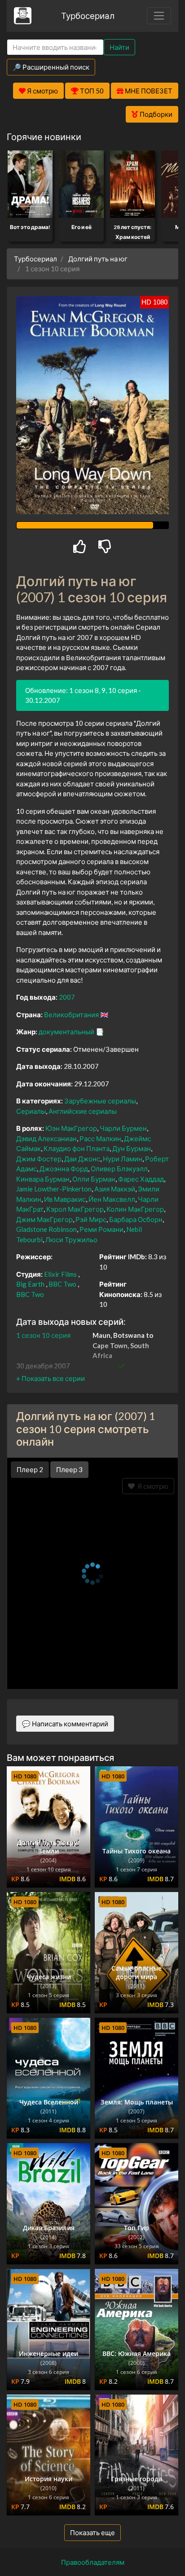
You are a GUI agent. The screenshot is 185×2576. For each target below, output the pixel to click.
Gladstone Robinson (46, 1229)
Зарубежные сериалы (100, 1101)
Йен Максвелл (112, 1199)
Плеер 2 (30, 1469)
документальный (66, 1032)
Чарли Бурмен (123, 1128)
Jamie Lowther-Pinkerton (54, 1189)
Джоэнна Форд (64, 1169)
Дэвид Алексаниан (46, 1138)
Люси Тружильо (71, 1239)
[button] (51, 1378)
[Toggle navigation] (159, 16)
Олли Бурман (94, 1179)
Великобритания (71, 1015)
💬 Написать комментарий (65, 1724)
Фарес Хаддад (141, 1179)
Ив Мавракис (65, 1199)
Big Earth (30, 1284)
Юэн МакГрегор (71, 1128)
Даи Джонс (82, 1159)
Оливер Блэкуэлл (119, 1169)
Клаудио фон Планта (77, 1148)
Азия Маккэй (115, 1189)
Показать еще (92, 2532)
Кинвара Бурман (43, 1179)
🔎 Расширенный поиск (51, 67)
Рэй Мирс (91, 1219)
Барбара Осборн (136, 1219)
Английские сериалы (83, 1111)
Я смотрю (152, 1486)
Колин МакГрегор (135, 1209)
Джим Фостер (39, 1159)
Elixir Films (60, 1274)
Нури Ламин (123, 1159)
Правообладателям (93, 2562)
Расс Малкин (100, 1138)
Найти (119, 47)
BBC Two (63, 1284)
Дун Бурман (132, 1148)
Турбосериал (88, 15)
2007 (67, 997)
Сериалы (31, 1111)
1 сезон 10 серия (43, 1335)
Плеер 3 (69, 1469)
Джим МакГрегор (44, 1219)
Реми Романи (101, 1229)
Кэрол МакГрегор (75, 1209)
